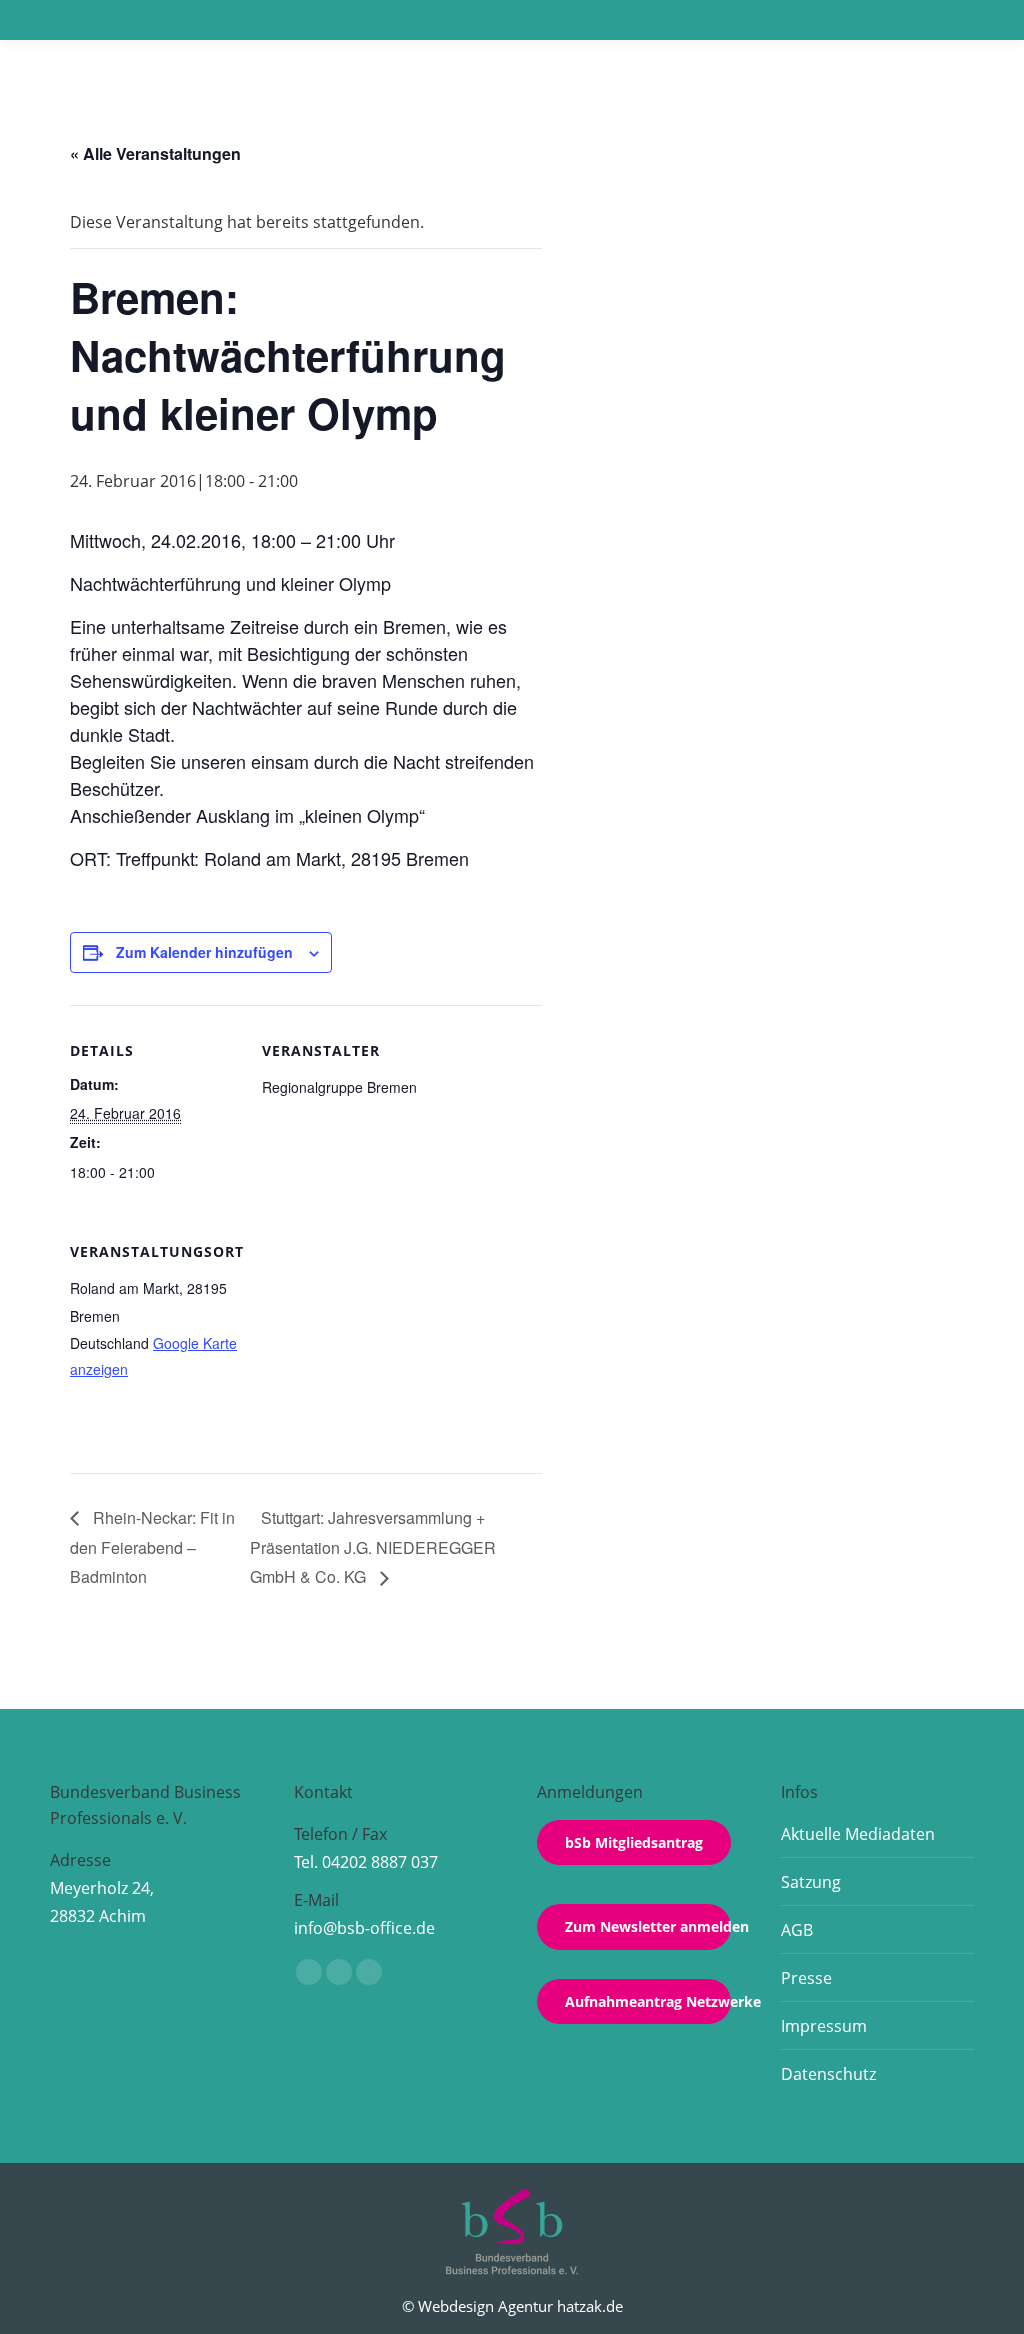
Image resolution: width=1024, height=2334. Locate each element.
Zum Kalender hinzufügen (204, 952)
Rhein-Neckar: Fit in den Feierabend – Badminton (152, 1547)
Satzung (811, 1882)
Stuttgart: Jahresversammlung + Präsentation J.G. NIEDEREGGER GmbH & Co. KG (373, 1547)
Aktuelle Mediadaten (858, 1834)
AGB (797, 1930)
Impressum (824, 2026)
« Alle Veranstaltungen (155, 153)
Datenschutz (828, 2074)
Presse (806, 1978)
